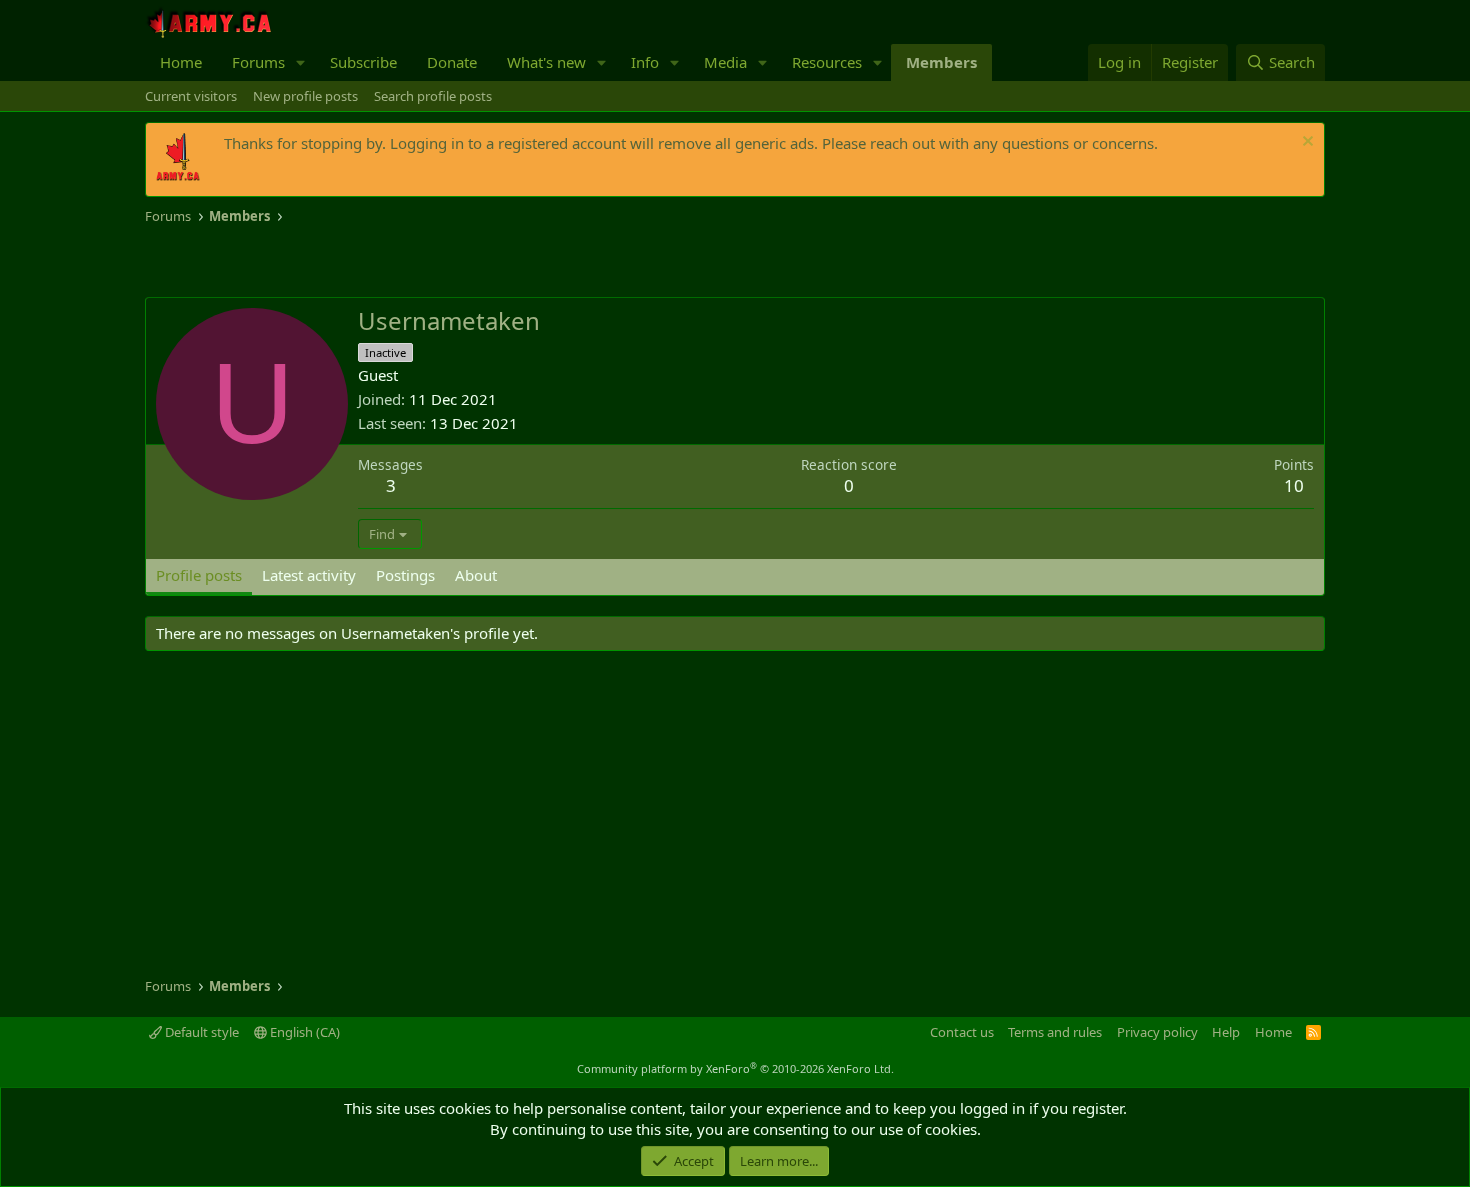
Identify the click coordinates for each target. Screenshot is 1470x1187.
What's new (546, 62)
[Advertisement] (379, 262)
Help (1226, 1032)
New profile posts (305, 96)
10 (1294, 485)
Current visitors (191, 96)
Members (941, 62)
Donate (452, 62)
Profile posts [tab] (199, 575)
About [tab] (476, 575)
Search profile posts (433, 96)
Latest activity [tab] (309, 575)
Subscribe (363, 62)
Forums (258, 62)
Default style (200, 1032)
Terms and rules (1055, 1032)
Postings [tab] (405, 575)
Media (725, 62)
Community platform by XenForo (735, 1068)
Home (181, 62)
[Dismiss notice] (1305, 143)
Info (645, 62)
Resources (827, 62)
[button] (301, 62)
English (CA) (303, 1032)
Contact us (962, 1032)
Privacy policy (1157, 1032)
